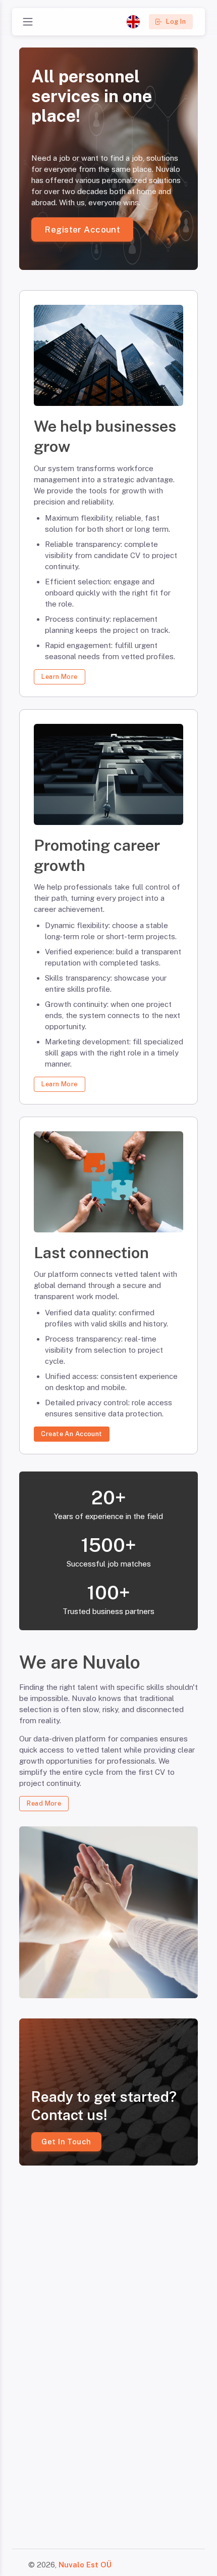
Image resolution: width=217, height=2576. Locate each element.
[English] (133, 22)
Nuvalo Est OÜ (85, 2565)
